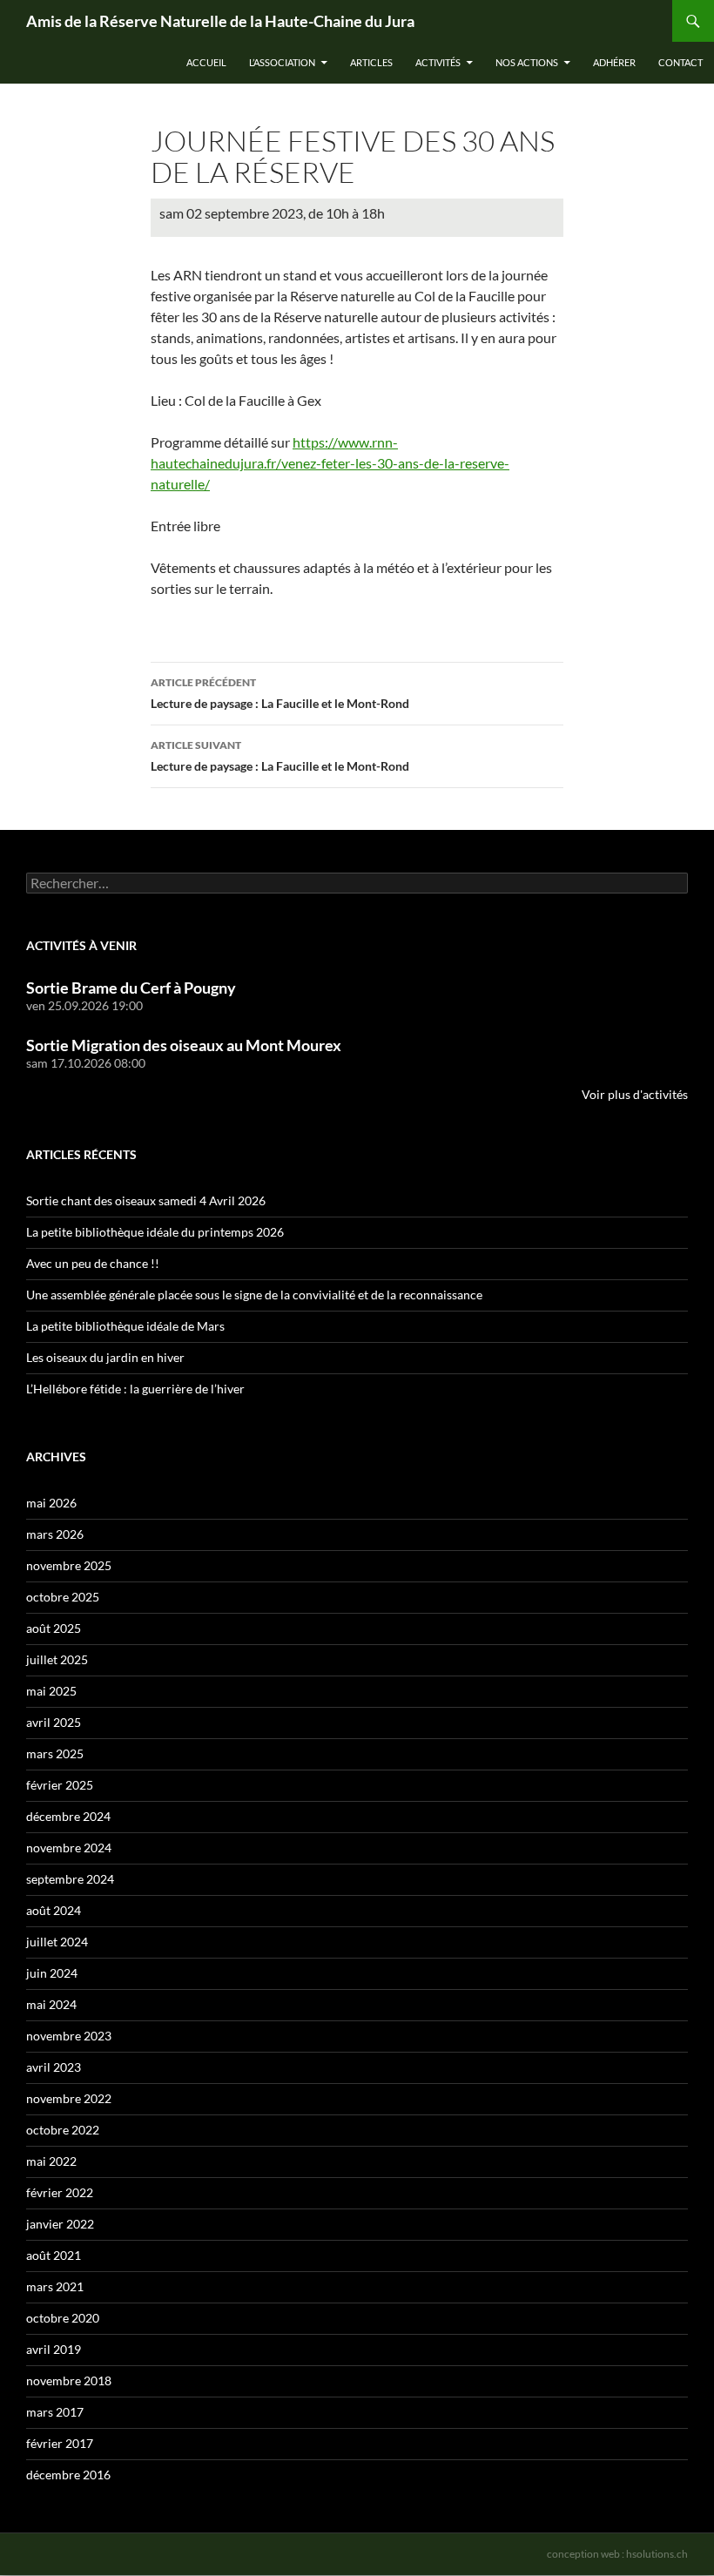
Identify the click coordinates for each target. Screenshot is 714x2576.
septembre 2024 (70, 1879)
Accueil (206, 62)
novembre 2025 (69, 1565)
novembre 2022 (69, 2098)
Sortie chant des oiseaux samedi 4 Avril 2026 (146, 1200)
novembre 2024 (69, 1848)
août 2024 (54, 1910)
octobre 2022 (63, 2130)
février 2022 (60, 2192)
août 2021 (54, 2255)
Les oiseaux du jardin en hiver (105, 1357)
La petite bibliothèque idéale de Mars (125, 1326)
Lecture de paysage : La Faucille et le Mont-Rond (280, 693)
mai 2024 (51, 2004)
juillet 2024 (57, 1942)
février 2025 (60, 1785)
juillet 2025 (57, 1659)
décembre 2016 (68, 2475)
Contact (680, 62)
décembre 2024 (68, 1816)
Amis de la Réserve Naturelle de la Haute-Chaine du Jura (220, 21)
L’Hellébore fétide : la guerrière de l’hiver (135, 1389)
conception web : (617, 2554)
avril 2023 (54, 2067)
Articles (371, 62)
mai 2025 (51, 1691)
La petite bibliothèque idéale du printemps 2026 (155, 1232)
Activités (438, 62)
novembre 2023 (69, 2036)
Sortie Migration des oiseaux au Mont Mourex (184, 1045)
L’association (282, 62)
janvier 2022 (60, 2224)
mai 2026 (51, 1503)
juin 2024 (52, 1973)
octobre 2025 (63, 1597)
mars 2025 (55, 1753)
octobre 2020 (63, 2318)
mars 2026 (55, 1534)
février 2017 (60, 2443)
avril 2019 (54, 2349)
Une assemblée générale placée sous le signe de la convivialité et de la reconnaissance (254, 1295)
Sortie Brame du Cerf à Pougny (131, 988)
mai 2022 (51, 2161)
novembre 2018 (69, 2380)
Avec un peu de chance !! (93, 1263)
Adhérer (614, 62)
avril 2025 (54, 1722)
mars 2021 (55, 2286)
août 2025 (54, 1628)
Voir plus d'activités (635, 1094)
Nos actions (527, 62)
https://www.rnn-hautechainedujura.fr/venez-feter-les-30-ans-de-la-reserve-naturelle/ (330, 463)
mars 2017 (55, 2412)
